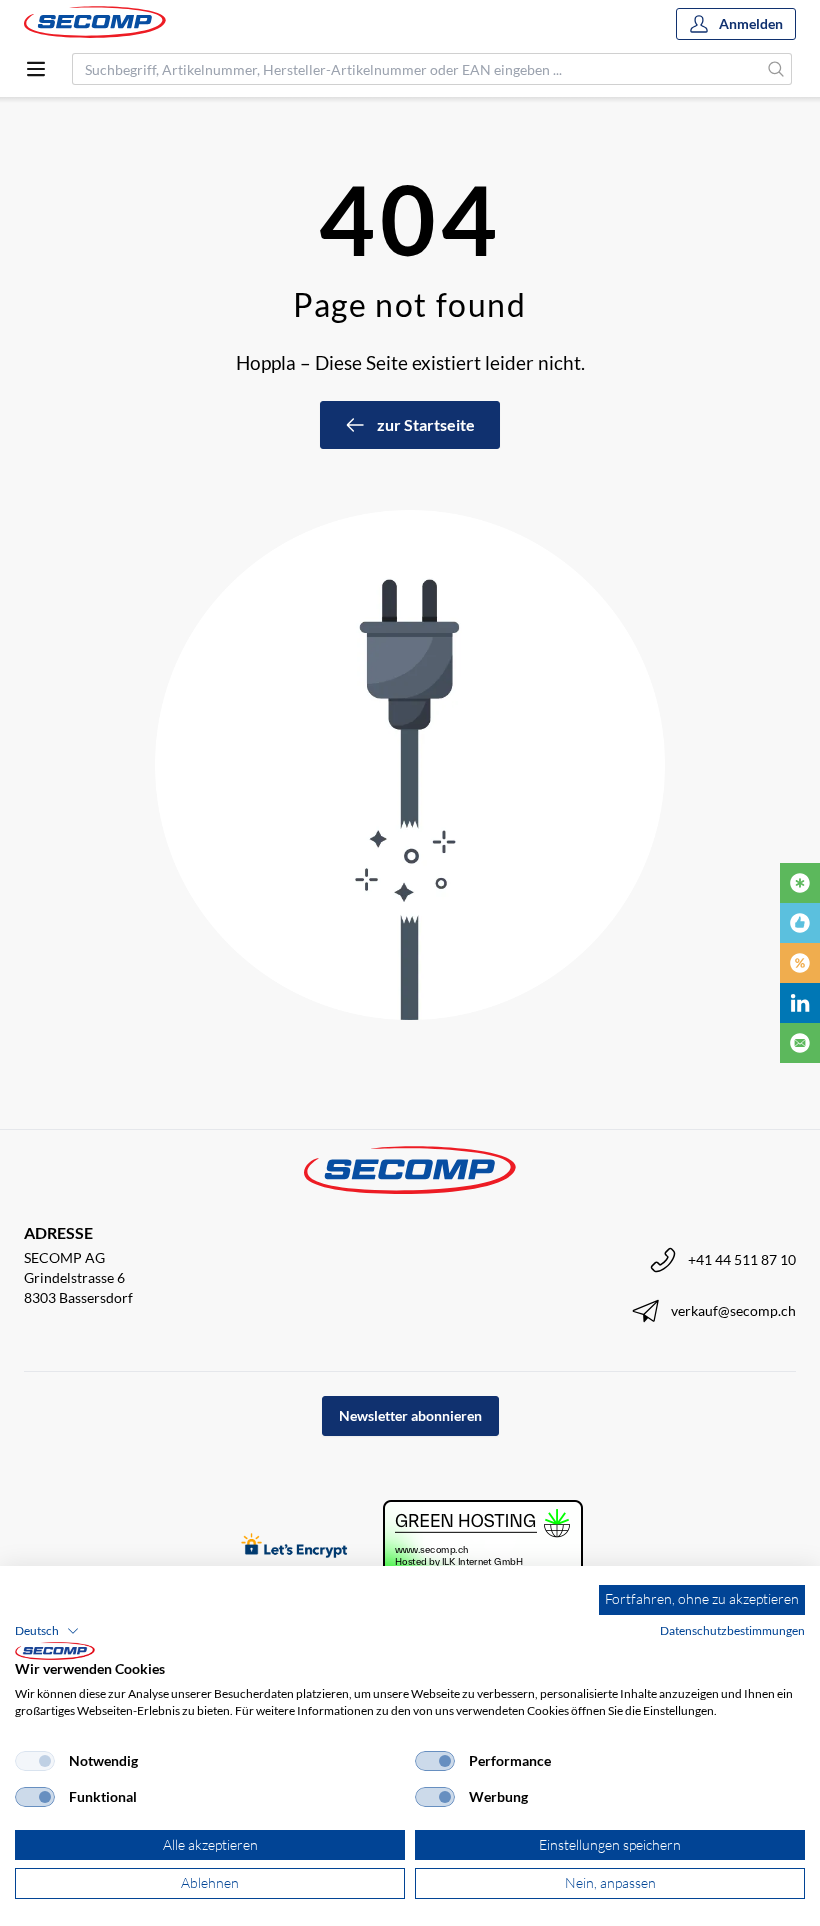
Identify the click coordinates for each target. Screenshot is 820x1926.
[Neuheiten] (800, 883)
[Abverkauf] (800, 963)
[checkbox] (35, 1761)
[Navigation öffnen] (36, 69)
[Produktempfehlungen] (800, 923)
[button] (47, 1631)
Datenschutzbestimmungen (732, 1630)
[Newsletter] (800, 1043)
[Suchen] (776, 69)
